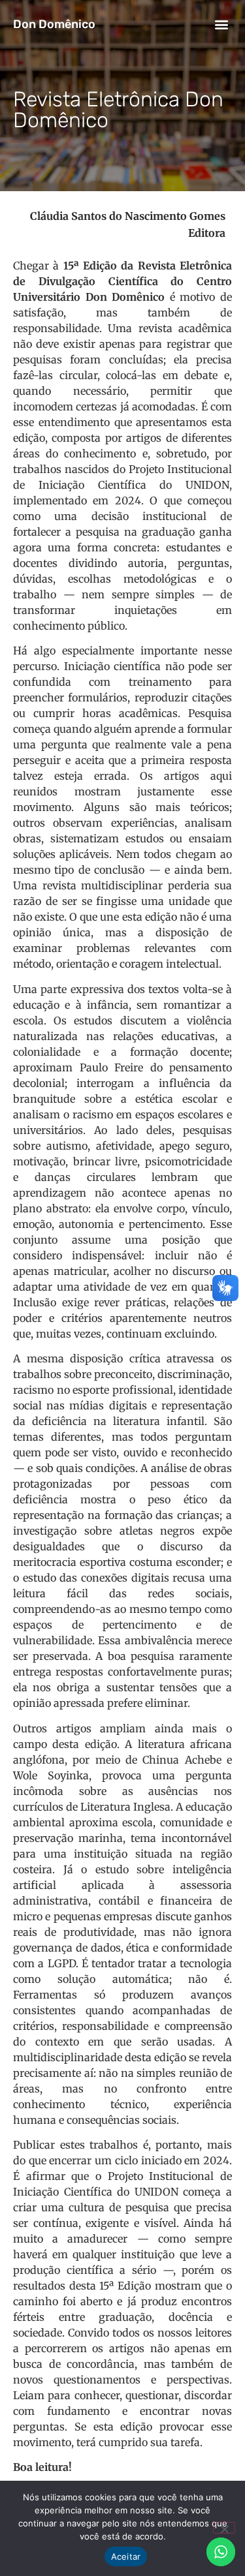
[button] (221, 24)
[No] (224, 2528)
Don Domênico (54, 24)
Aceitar (126, 2556)
